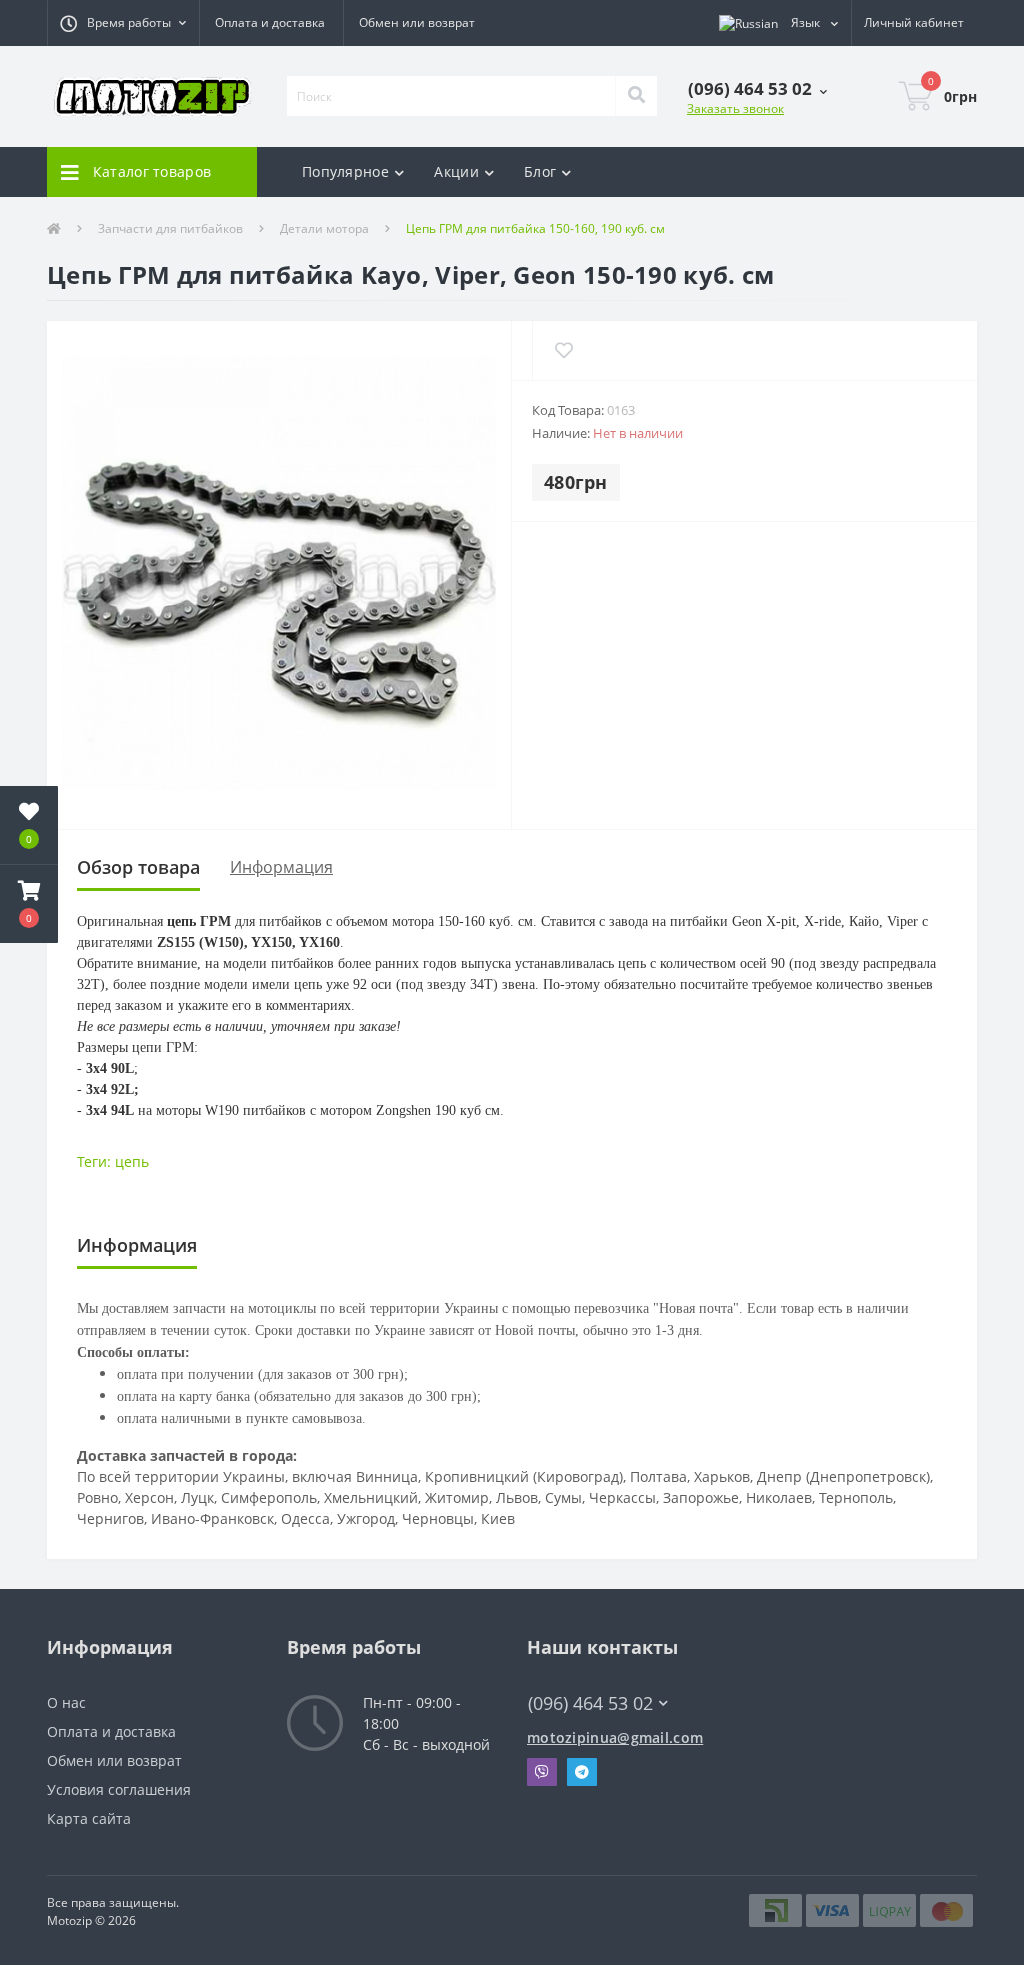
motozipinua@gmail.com (615, 1737)
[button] (123, 23)
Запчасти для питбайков (170, 228)
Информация (281, 867)
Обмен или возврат (417, 22)
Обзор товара (138, 867)
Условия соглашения (119, 1789)
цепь (132, 1161)
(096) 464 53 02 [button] (590, 1703)
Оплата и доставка (270, 22)
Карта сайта (89, 1818)
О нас (66, 1702)
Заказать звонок (735, 108)
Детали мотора (324, 228)
